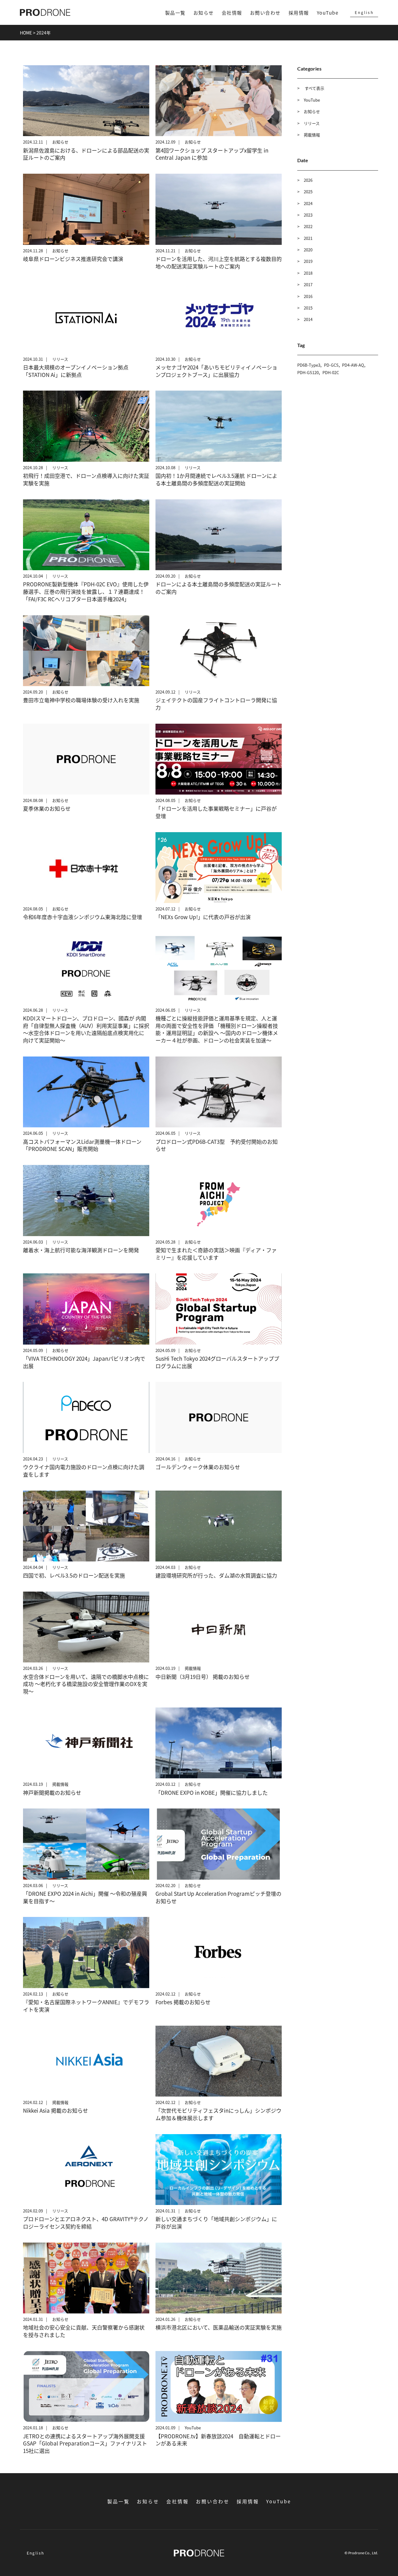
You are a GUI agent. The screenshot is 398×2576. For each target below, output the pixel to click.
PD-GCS (331, 365)
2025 (308, 192)
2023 (308, 215)
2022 (308, 226)
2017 (308, 284)
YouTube (328, 13)
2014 (308, 319)
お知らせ (204, 13)
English (364, 12)
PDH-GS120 (308, 372)
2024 (308, 203)
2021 (308, 238)
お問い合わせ (265, 13)
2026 (308, 180)
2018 (308, 273)
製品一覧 (175, 13)
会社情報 (232, 13)
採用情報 (299, 13)
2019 (308, 261)
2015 (308, 308)
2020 (308, 250)
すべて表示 (314, 88)
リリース (312, 123)
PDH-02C (331, 372)
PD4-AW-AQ (353, 365)
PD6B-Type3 (309, 365)
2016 (308, 296)
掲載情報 (312, 135)
